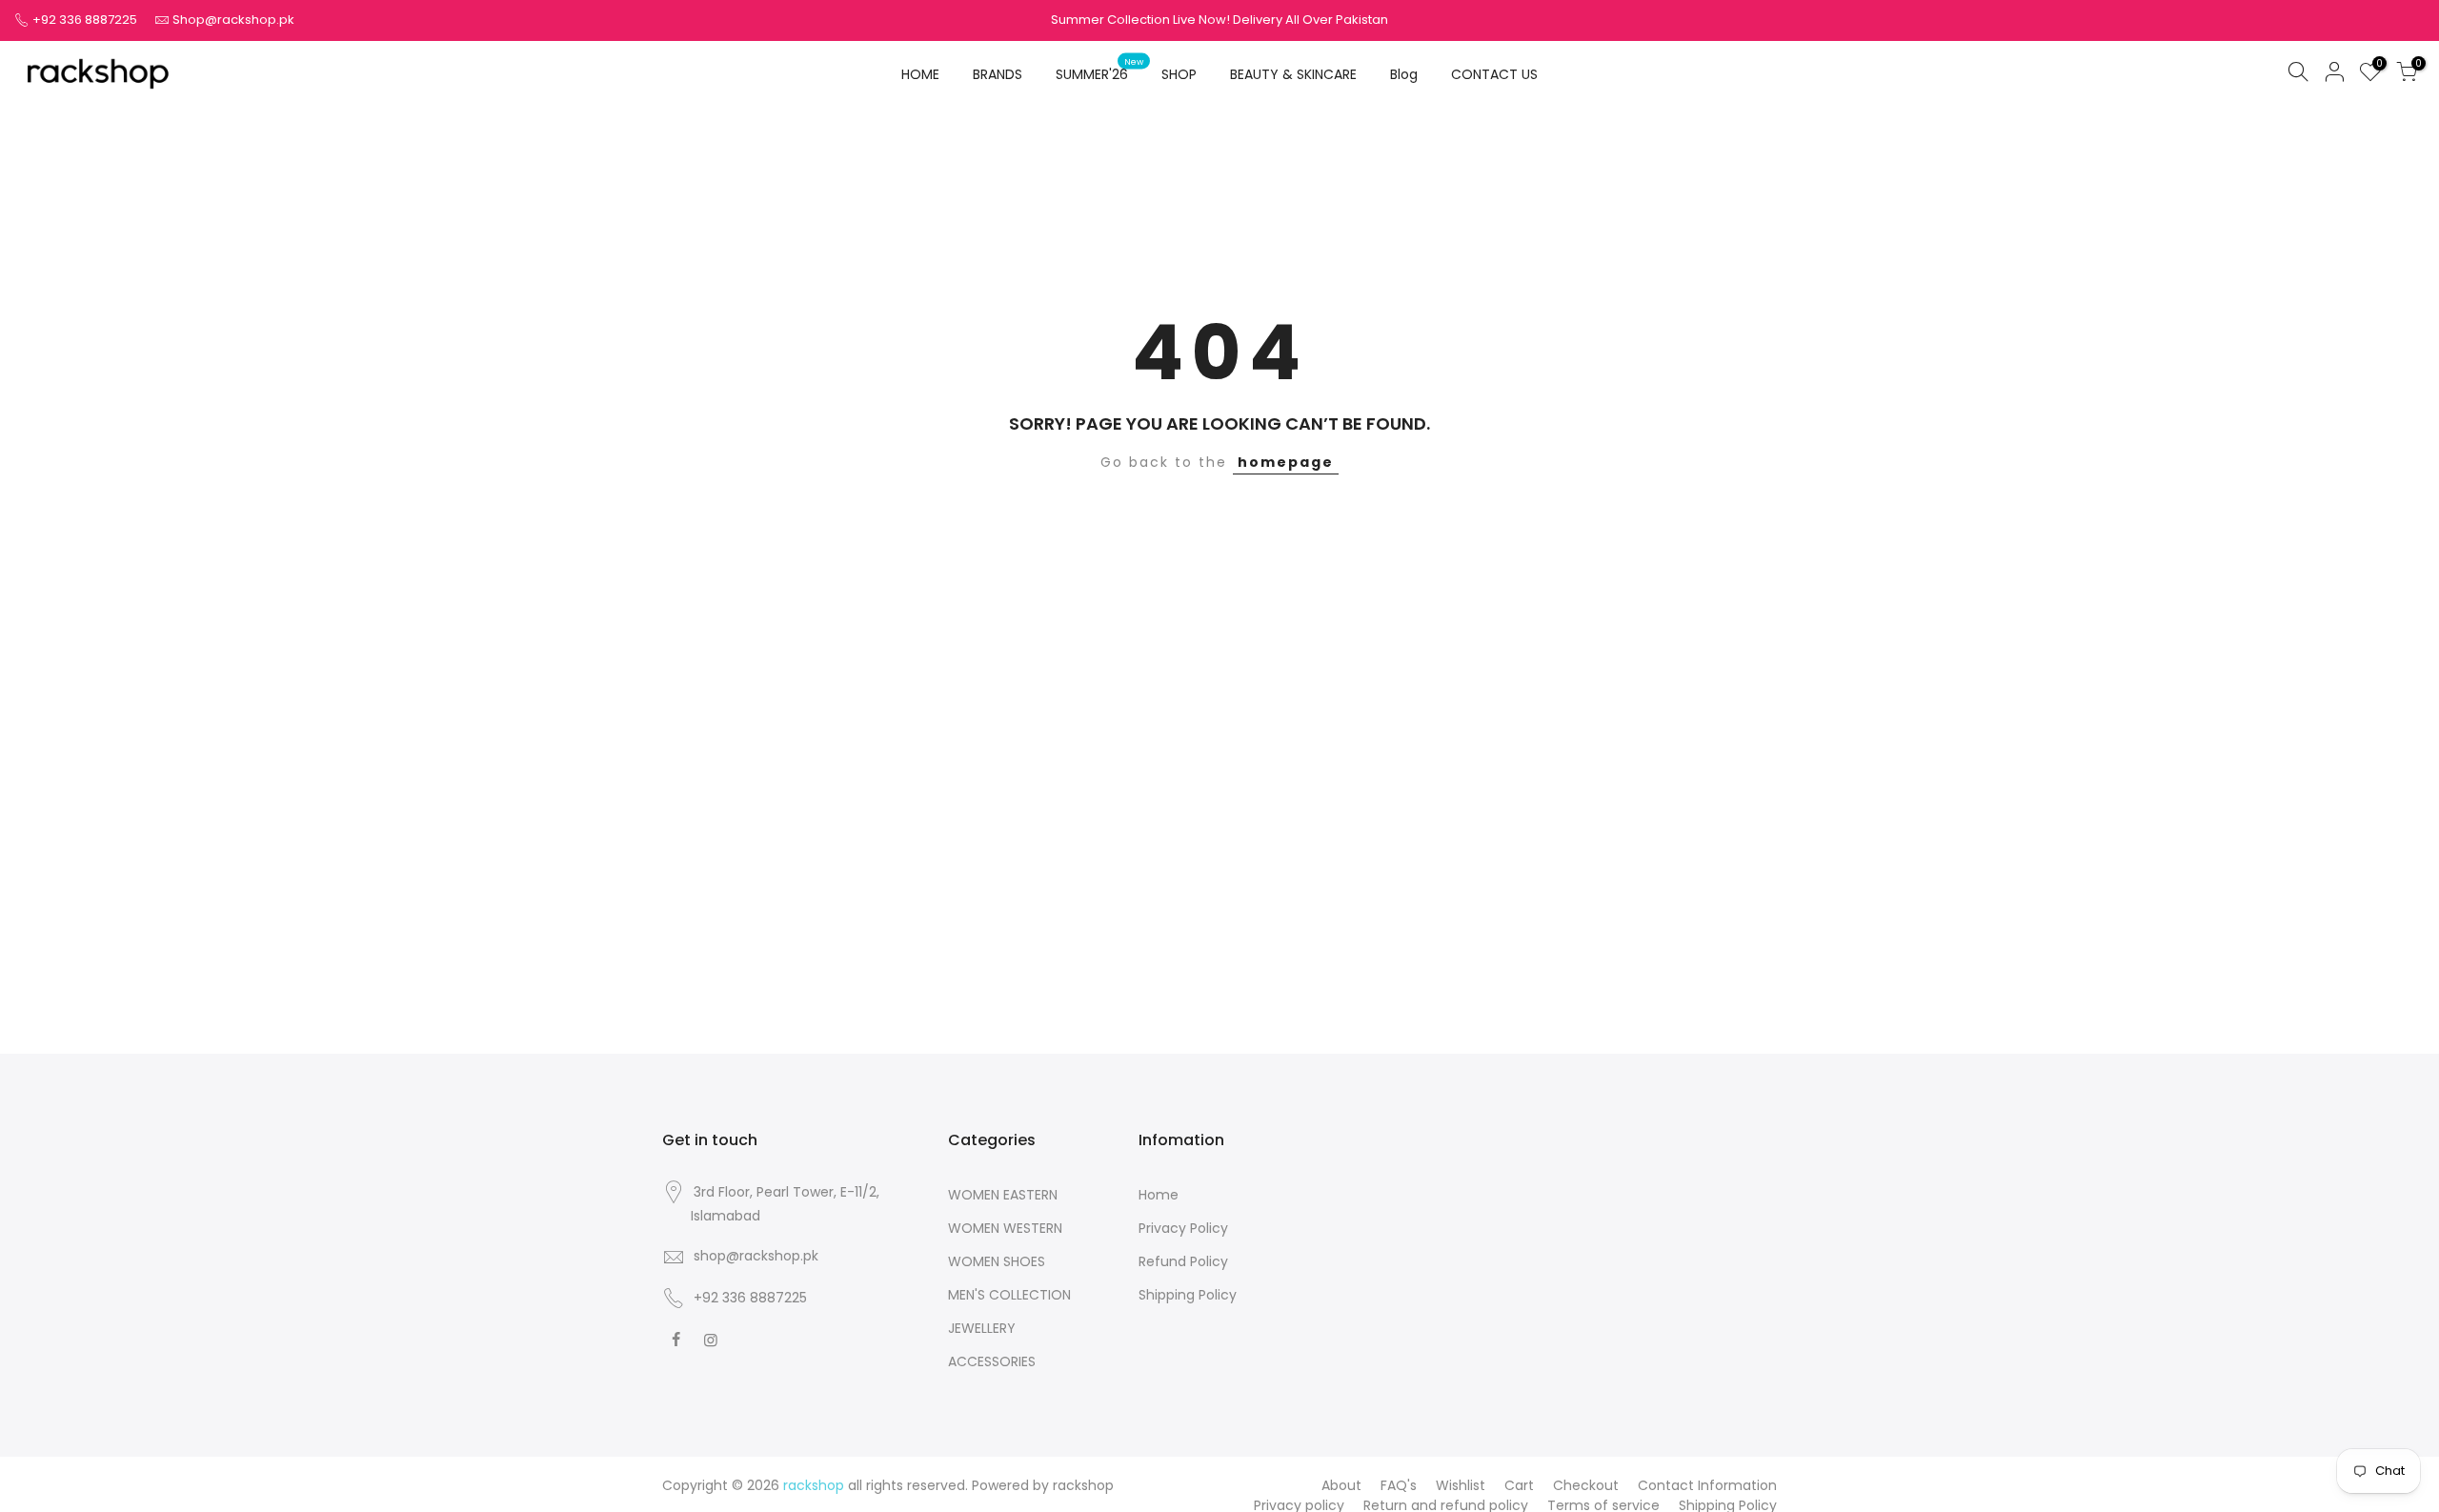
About (1341, 1485)
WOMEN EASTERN (1003, 1195)
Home (1159, 1195)
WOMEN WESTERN (1005, 1228)
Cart (1519, 1485)
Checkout (1586, 1485)
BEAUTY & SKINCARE (1293, 74)
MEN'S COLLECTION (1009, 1295)
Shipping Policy (1188, 1295)
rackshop (1083, 1485)
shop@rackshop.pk (756, 1256)
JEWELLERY (982, 1328)
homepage (1286, 462)
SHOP (1179, 74)
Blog (1404, 74)
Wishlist (1461, 1485)
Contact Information (1707, 1485)
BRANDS (998, 74)
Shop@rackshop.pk (233, 20)
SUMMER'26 (1099, 70)
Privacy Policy (1183, 1228)
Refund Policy (1183, 1261)
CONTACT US (1494, 74)
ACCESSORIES (992, 1361)
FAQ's (1399, 1485)
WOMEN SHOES (997, 1261)
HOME (920, 74)
